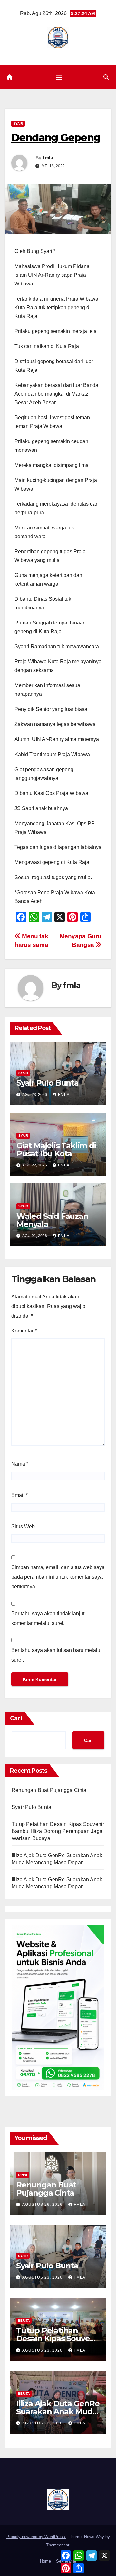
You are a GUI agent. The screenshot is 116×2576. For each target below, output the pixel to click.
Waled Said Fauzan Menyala (52, 1220)
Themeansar (58, 2545)
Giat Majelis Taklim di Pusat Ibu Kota (56, 1149)
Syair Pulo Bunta (48, 1083)
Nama (20, 1464)
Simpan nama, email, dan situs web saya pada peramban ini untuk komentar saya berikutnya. (58, 1577)
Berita (24, 2321)
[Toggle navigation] (59, 77)
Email (19, 1495)
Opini (23, 2175)
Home (45, 2561)
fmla (48, 158)
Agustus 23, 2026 (43, 2277)
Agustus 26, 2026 (43, 2205)
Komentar (24, 1331)
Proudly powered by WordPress (36, 2537)
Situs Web (23, 1527)
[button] (106, 77)
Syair (18, 123)
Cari (16, 1718)
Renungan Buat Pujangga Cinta (49, 1790)
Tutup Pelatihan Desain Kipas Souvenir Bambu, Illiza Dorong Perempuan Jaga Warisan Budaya (58, 1831)
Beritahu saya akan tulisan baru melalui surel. (56, 1655)
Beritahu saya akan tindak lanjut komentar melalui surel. (48, 1618)
